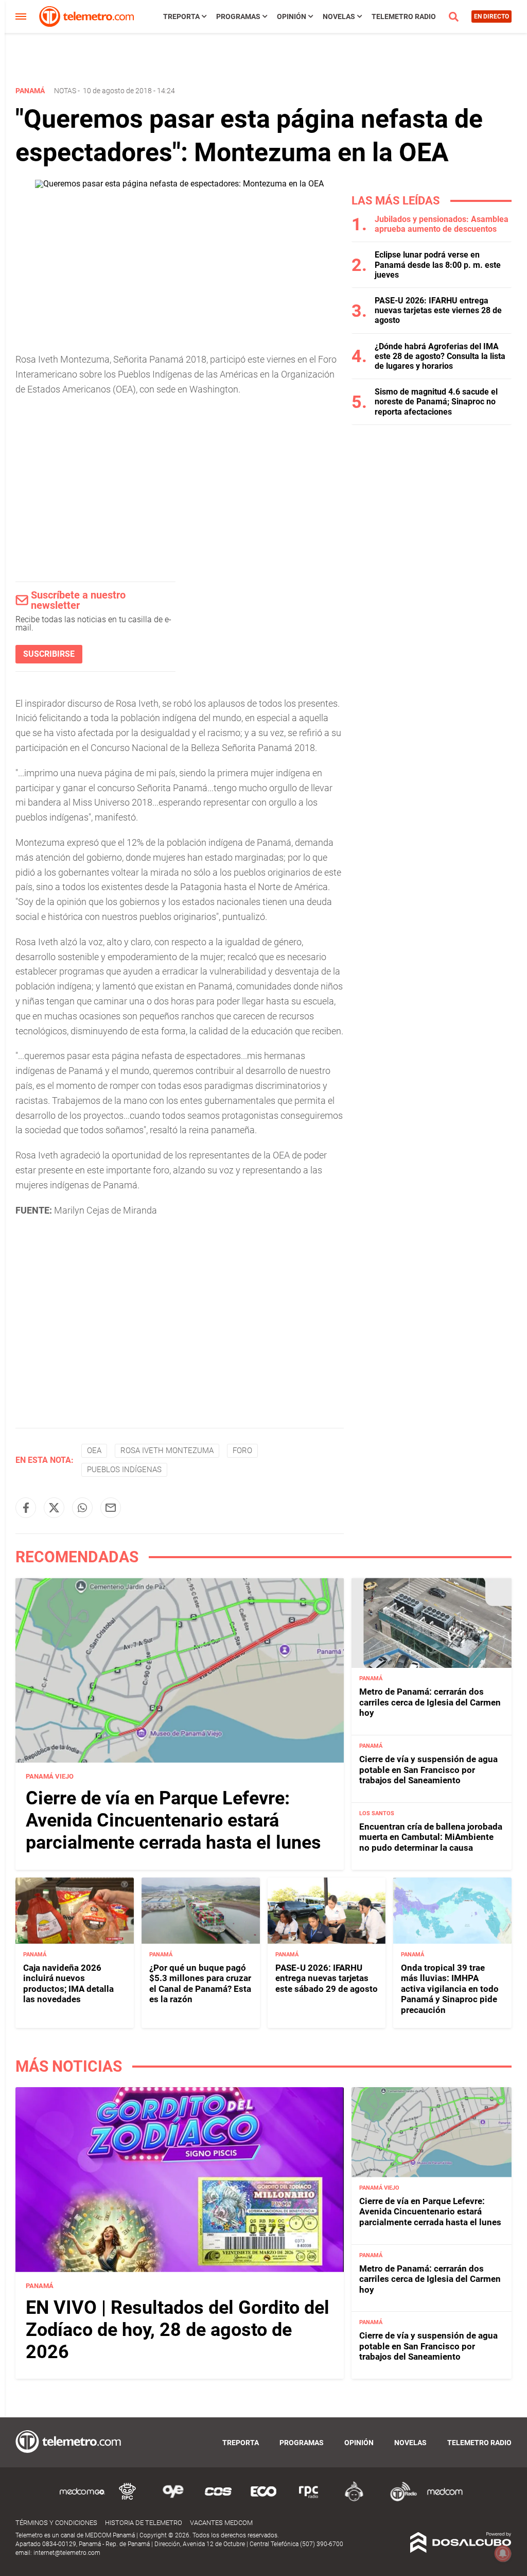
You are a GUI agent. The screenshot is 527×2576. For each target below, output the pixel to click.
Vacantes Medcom (221, 2523)
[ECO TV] (263, 2500)
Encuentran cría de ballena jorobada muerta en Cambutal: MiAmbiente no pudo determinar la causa (431, 1837)
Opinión (292, 16)
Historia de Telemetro (144, 2523)
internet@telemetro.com (67, 2553)
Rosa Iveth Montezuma (167, 1451)
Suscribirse (49, 654)
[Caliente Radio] (354, 2500)
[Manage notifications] (503, 2553)
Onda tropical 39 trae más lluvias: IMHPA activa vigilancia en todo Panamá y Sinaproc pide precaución (450, 1989)
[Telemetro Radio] (399, 2500)
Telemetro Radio (404, 16)
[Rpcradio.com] (309, 2500)
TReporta (181, 16)
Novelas (339, 16)
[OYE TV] (173, 2500)
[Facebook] (26, 1508)
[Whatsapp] (82, 1508)
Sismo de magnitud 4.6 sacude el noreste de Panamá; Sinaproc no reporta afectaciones (436, 402)
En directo (491, 16)
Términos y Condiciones (56, 2523)
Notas (65, 91)
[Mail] (111, 1508)
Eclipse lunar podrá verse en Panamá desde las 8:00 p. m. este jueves (438, 265)
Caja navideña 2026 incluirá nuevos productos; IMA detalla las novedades (68, 1983)
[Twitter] (54, 1508)
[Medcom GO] (82, 2500)
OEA (94, 1451)
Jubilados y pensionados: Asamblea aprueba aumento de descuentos (442, 224)
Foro (242, 1451)
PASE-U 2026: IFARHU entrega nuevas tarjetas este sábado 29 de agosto (327, 1978)
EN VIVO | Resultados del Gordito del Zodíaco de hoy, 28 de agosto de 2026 (178, 2330)
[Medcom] (445, 2500)
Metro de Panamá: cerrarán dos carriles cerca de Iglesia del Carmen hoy (430, 1702)
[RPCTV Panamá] (128, 2500)
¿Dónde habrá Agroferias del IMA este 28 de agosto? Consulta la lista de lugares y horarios (440, 356)
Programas (238, 16)
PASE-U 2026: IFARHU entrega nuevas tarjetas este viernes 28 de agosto (438, 310)
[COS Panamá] (218, 2500)
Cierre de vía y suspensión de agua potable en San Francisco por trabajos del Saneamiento (428, 1770)
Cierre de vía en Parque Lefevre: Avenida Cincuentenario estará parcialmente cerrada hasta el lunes (173, 1820)
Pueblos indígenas (124, 1470)
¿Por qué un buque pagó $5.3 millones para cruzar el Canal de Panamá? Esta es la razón (200, 1983)
